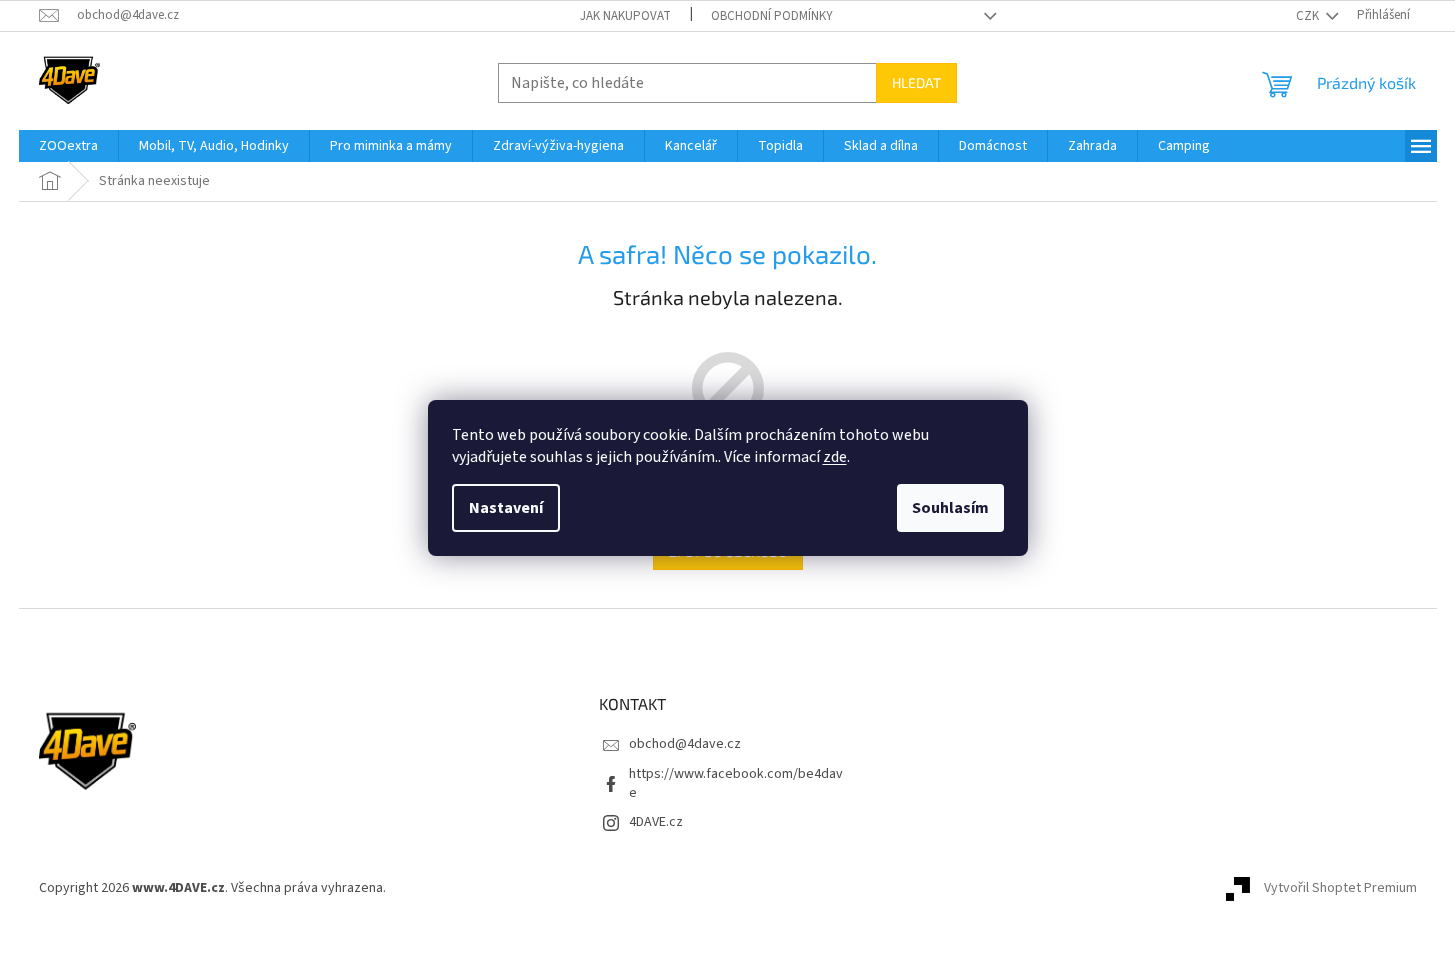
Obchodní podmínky (772, 16)
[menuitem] (68, 146)
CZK (1309, 16)
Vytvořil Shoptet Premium (1340, 889)
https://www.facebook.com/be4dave (736, 783)
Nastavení (506, 508)
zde (835, 457)
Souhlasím (950, 508)
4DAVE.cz (656, 822)
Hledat (916, 82)
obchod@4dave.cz (685, 744)
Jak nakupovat (625, 16)
